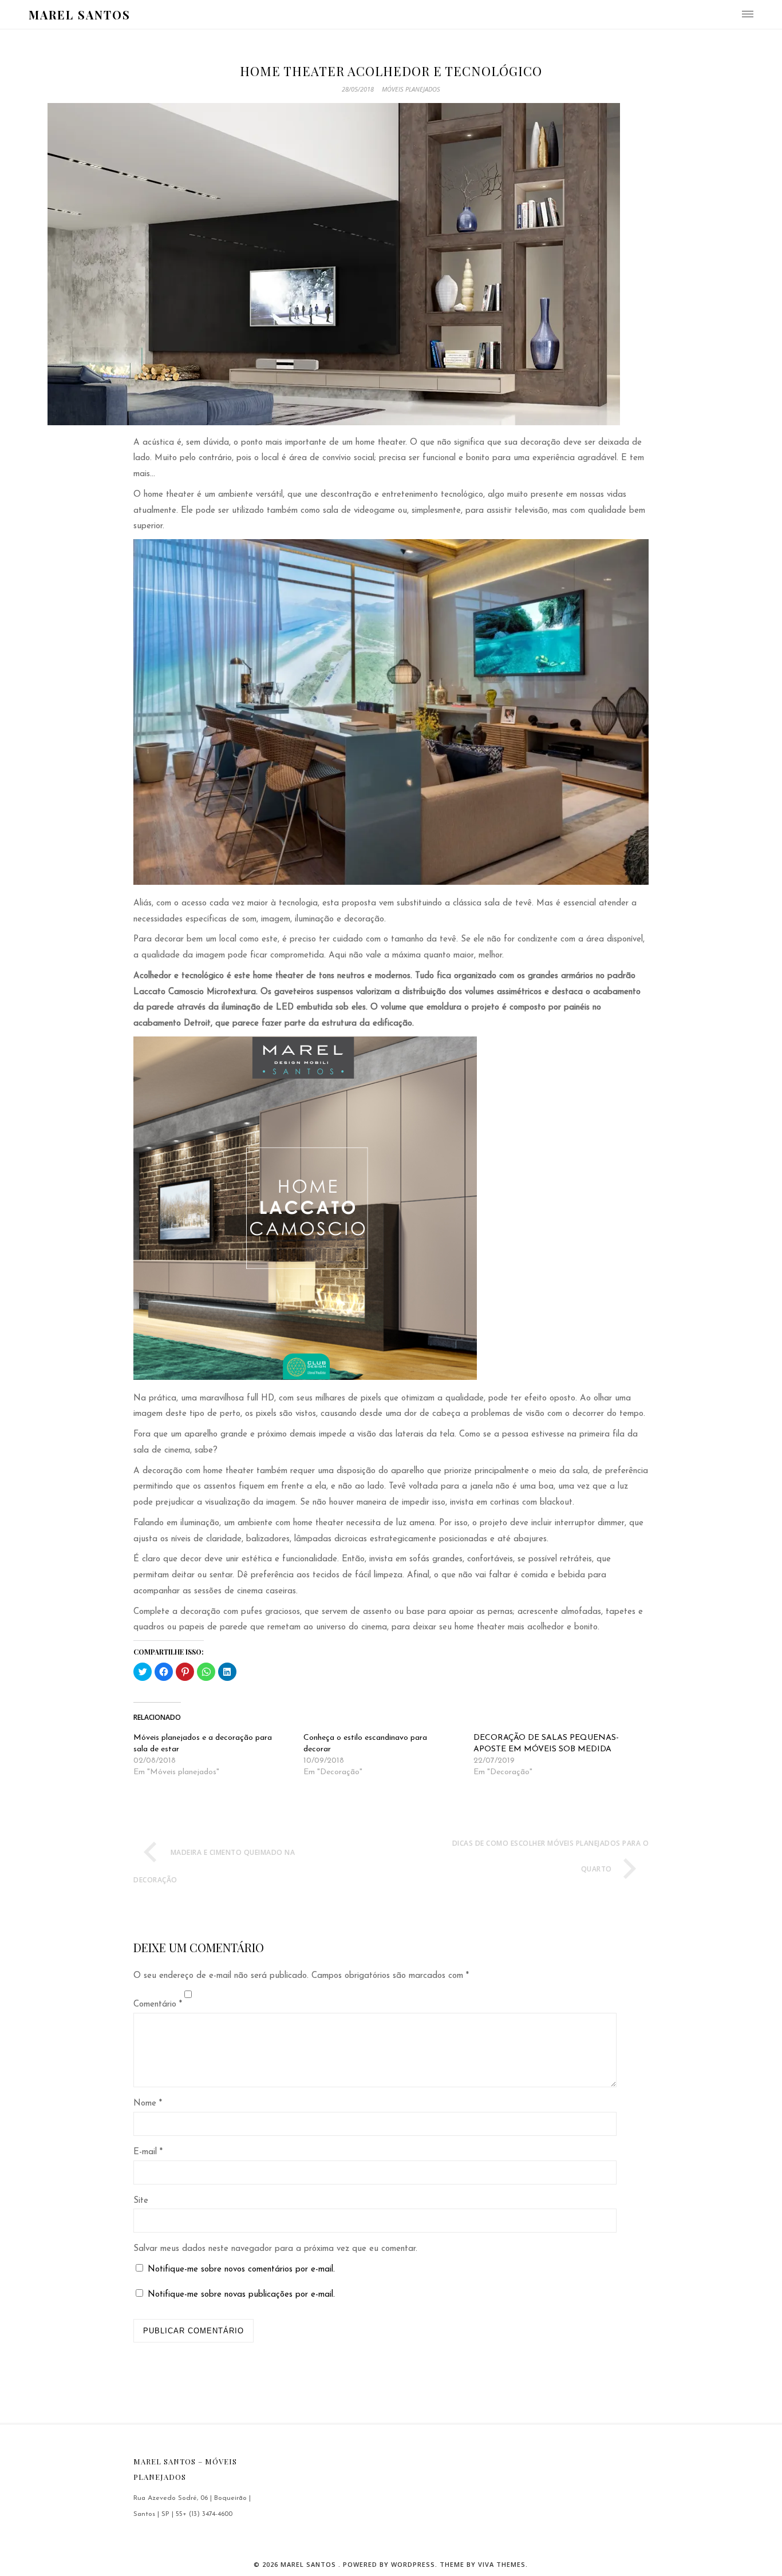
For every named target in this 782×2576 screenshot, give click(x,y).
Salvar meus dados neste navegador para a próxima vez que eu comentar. (275, 2249)
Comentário (158, 2005)
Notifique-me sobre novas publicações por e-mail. (241, 2295)
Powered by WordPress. (391, 2564)
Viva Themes (502, 2564)
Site (141, 2201)
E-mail (148, 2152)
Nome (148, 2104)
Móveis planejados (411, 89)
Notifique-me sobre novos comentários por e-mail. (241, 2270)
